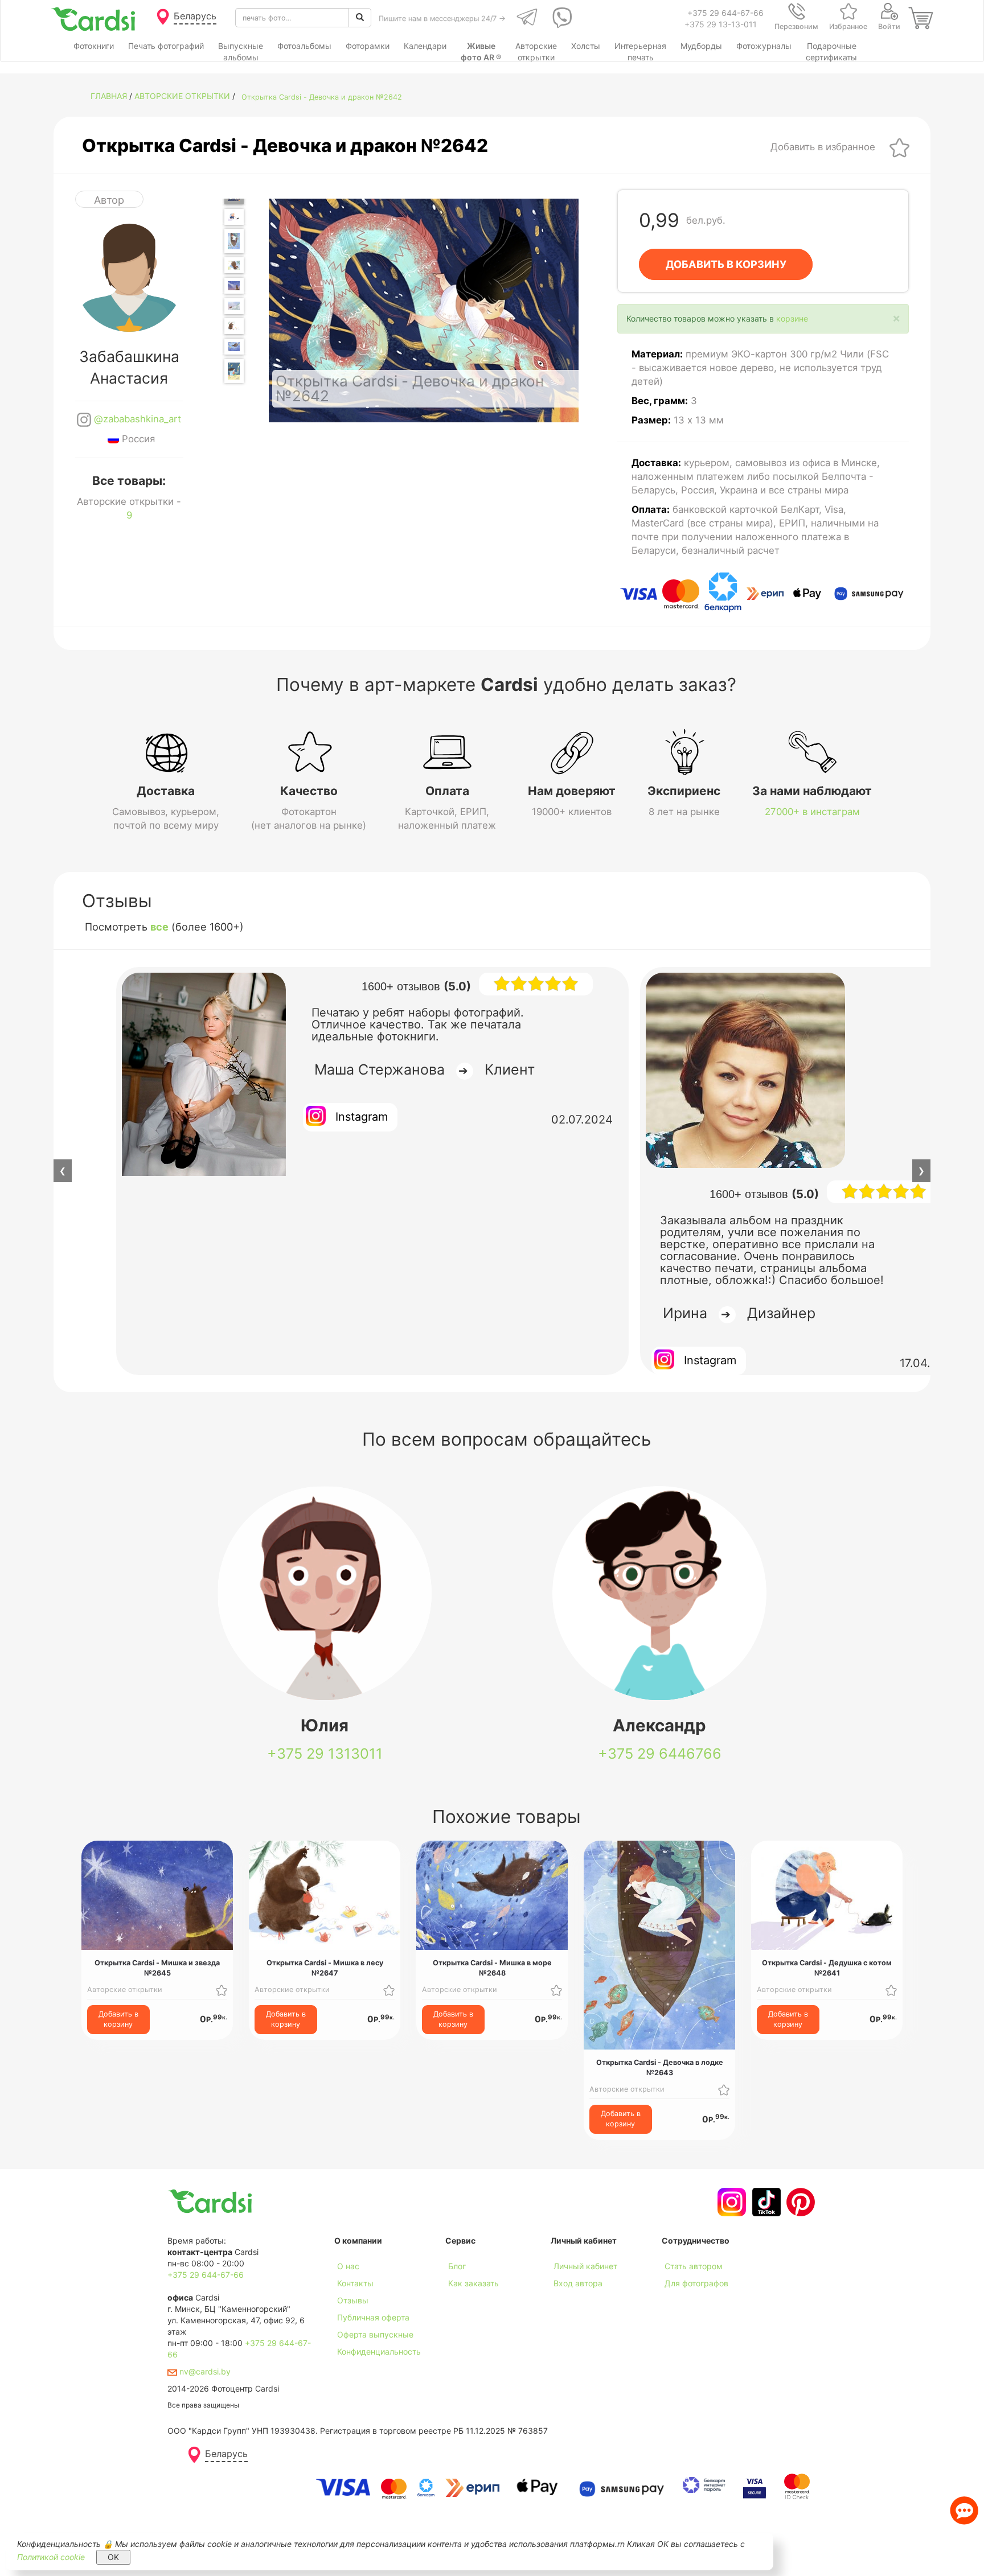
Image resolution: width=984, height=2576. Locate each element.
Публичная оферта (373, 2317)
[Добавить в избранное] (899, 147)
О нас (348, 2266)
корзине (792, 318)
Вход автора (578, 2283)
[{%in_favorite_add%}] (222, 1989)
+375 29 (325, 1754)
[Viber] (560, 18)
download (464, 2300)
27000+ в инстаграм (812, 812)
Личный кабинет (585, 2266)
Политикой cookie (51, 2557)
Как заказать (473, 2283)
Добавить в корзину (118, 2019)
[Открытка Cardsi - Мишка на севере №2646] (234, 306)
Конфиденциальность (379, 2351)
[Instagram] (730, 2202)
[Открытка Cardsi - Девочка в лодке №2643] (234, 241)
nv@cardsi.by (204, 2371)
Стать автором (694, 2266)
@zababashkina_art (136, 419)
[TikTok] (765, 2202)
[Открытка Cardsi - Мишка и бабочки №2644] (234, 265)
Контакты (355, 2283)
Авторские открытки (182, 96)
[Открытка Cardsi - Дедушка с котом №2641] (234, 217)
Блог (457, 2266)
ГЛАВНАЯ (109, 96)
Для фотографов (696, 2283)
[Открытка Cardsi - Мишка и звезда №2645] (234, 286)
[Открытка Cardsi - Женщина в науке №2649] (234, 371)
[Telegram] (526, 18)
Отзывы (353, 2300)
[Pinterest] (799, 2202)
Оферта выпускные (375, 2334)
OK (113, 2557)
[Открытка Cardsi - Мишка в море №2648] (234, 347)
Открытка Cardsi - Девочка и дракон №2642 (322, 97)
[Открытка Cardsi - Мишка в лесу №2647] (234, 326)
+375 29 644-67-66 (725, 13)
